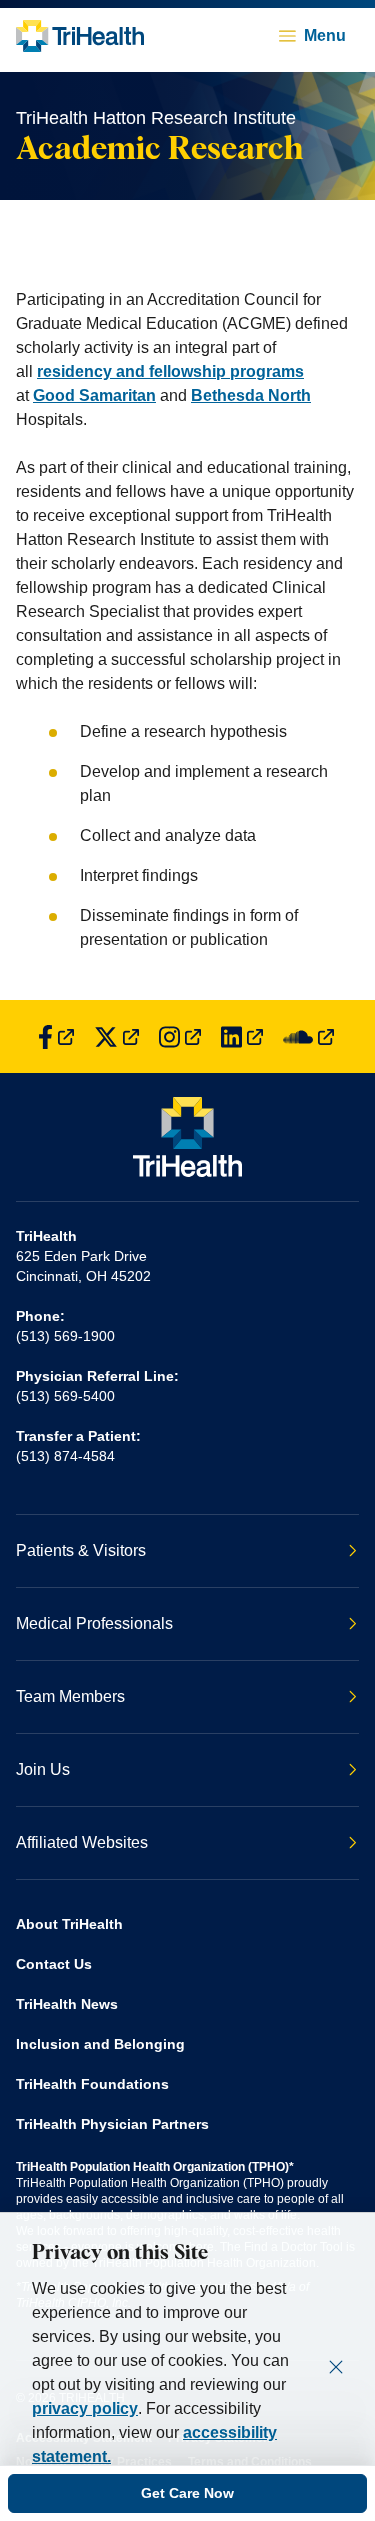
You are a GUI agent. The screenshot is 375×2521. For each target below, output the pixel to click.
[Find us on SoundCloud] (308, 1036)
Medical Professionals (94, 1623)
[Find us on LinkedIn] (242, 1036)
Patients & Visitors (81, 1550)
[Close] (336, 2367)
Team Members (70, 1696)
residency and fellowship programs (170, 371)
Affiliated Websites (82, 1842)
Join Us (43, 1769)
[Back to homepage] (80, 36)
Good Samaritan (94, 395)
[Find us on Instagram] (180, 1036)
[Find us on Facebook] (56, 1036)
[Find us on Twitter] (116, 1036)
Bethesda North (251, 395)
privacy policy (85, 2408)
